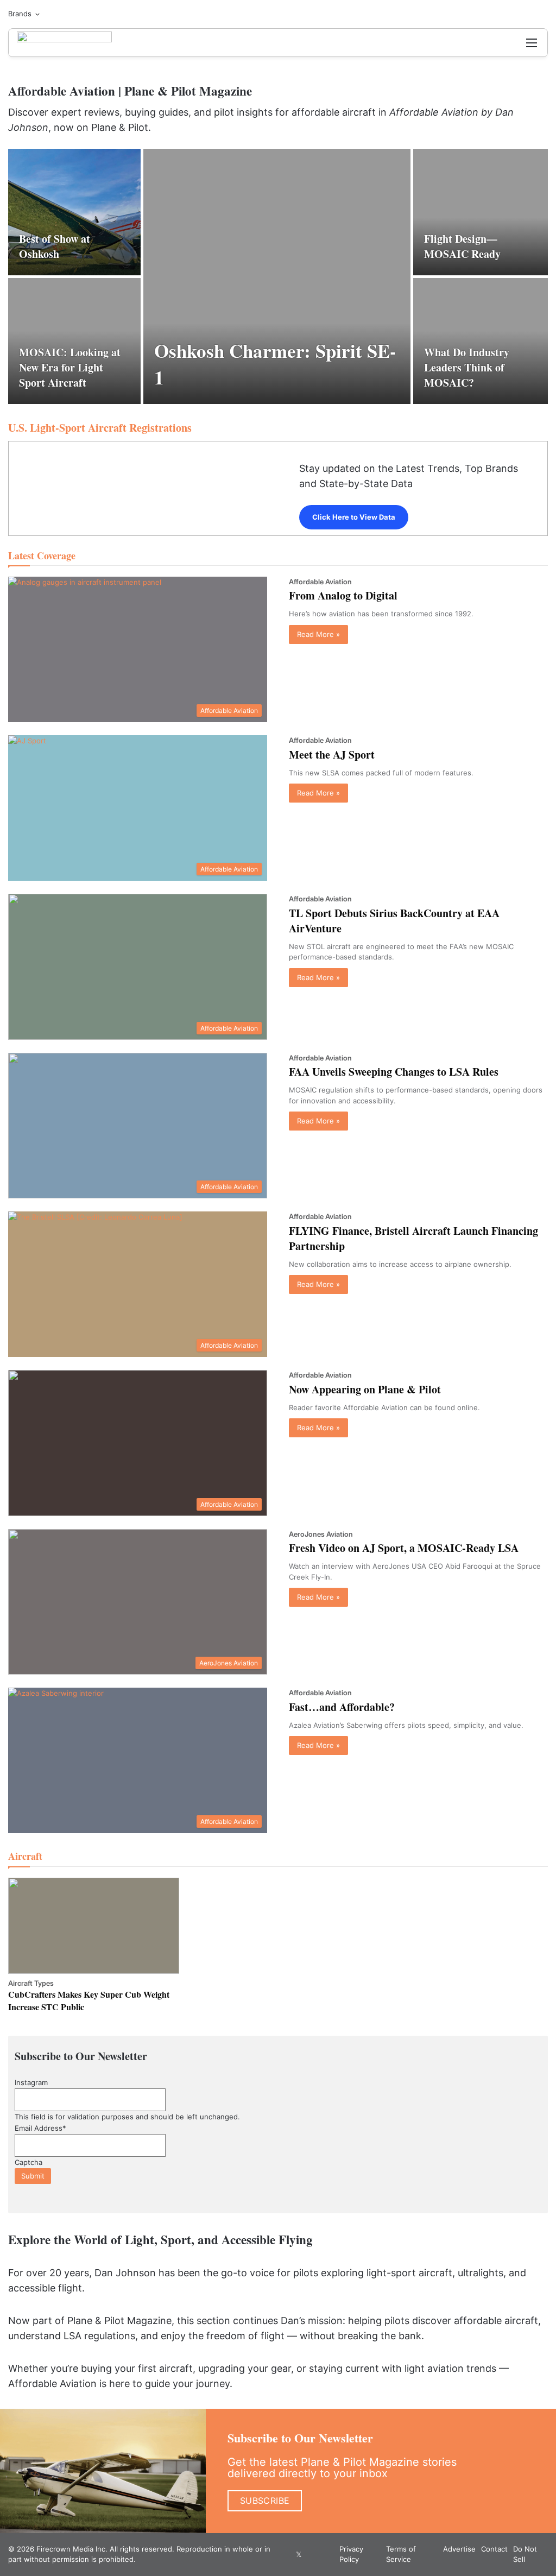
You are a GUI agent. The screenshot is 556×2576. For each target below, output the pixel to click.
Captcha (29, 2162)
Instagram (31, 2082)
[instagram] (312, 2554)
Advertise (459, 2549)
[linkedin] (325, 2554)
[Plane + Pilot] (64, 43)
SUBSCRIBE (265, 2501)
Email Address (40, 2128)
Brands (20, 14)
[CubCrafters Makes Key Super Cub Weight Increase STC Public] (94, 1926)
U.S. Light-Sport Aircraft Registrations (100, 428)
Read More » (318, 634)
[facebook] (286, 2554)
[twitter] (299, 2554)
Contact (494, 2549)
